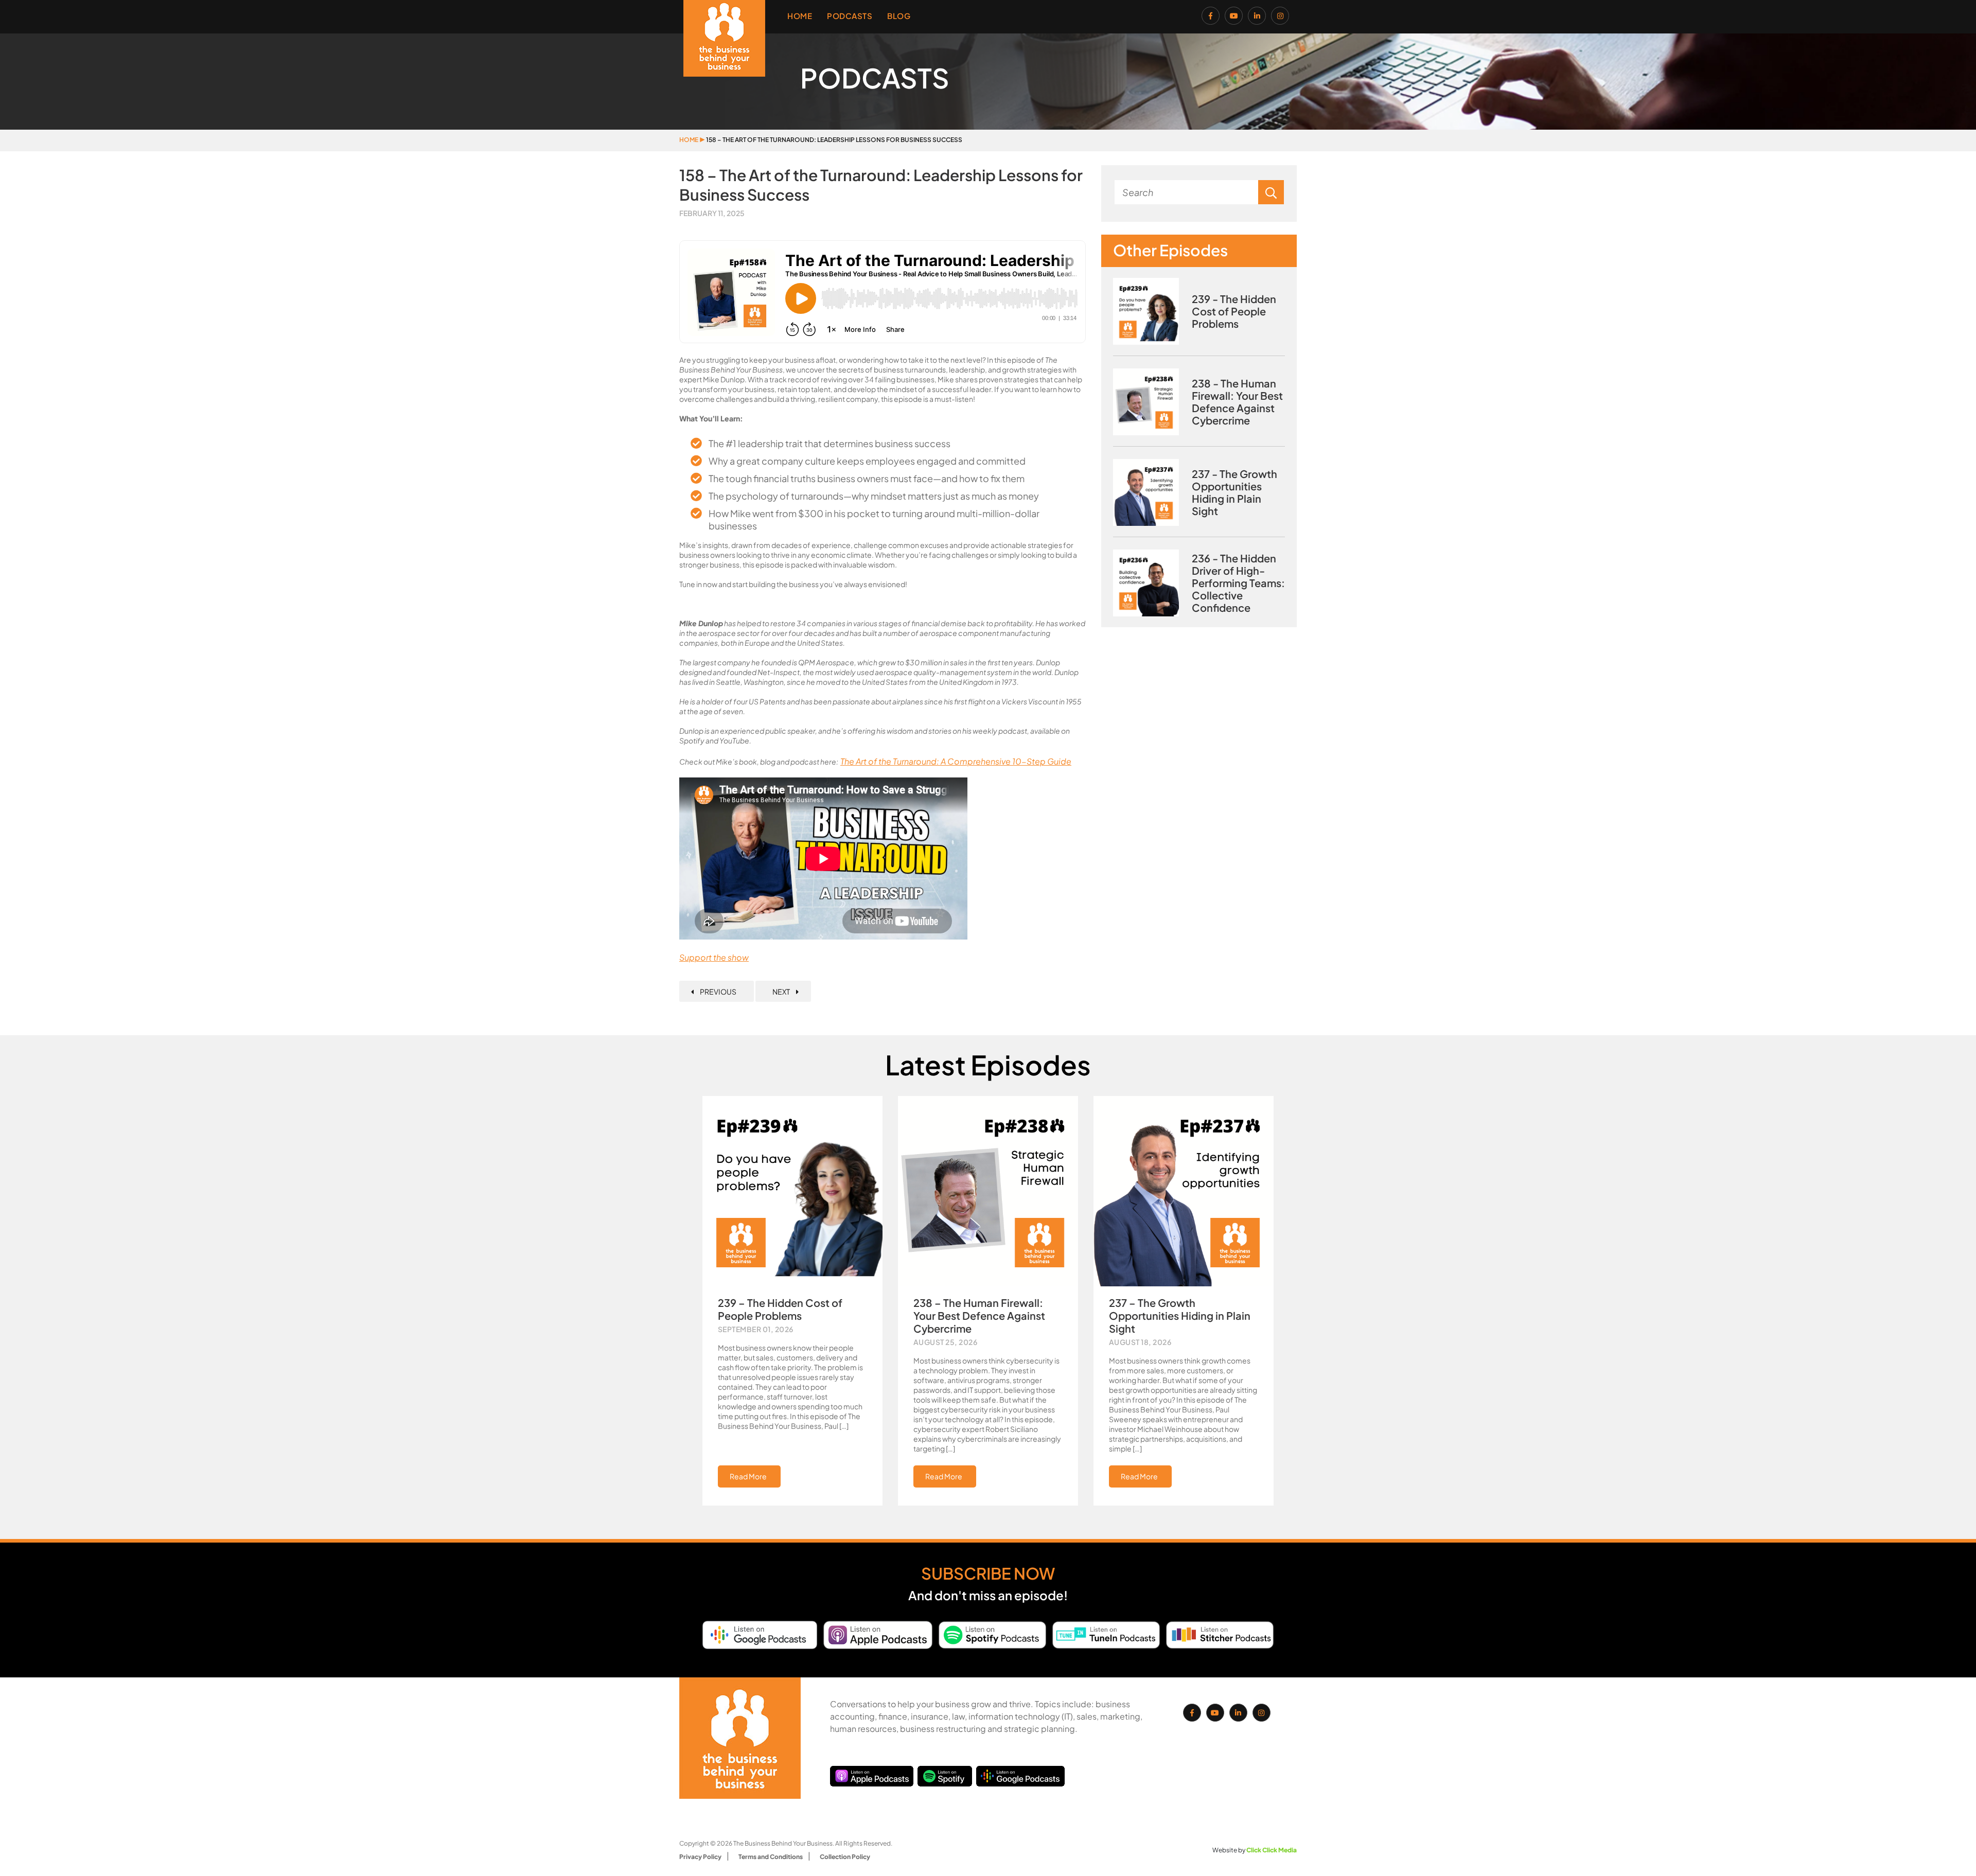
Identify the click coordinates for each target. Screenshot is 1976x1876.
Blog (899, 16)
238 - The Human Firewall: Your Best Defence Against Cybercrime (1237, 402)
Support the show (714, 957)
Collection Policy (845, 1857)
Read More (748, 1476)
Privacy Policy (700, 1857)
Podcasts (850, 16)
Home (800, 16)
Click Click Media (1272, 1850)
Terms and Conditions (771, 1857)
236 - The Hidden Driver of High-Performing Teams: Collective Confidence (1238, 583)
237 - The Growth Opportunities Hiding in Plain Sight (1234, 492)
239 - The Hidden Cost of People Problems (1234, 311)
